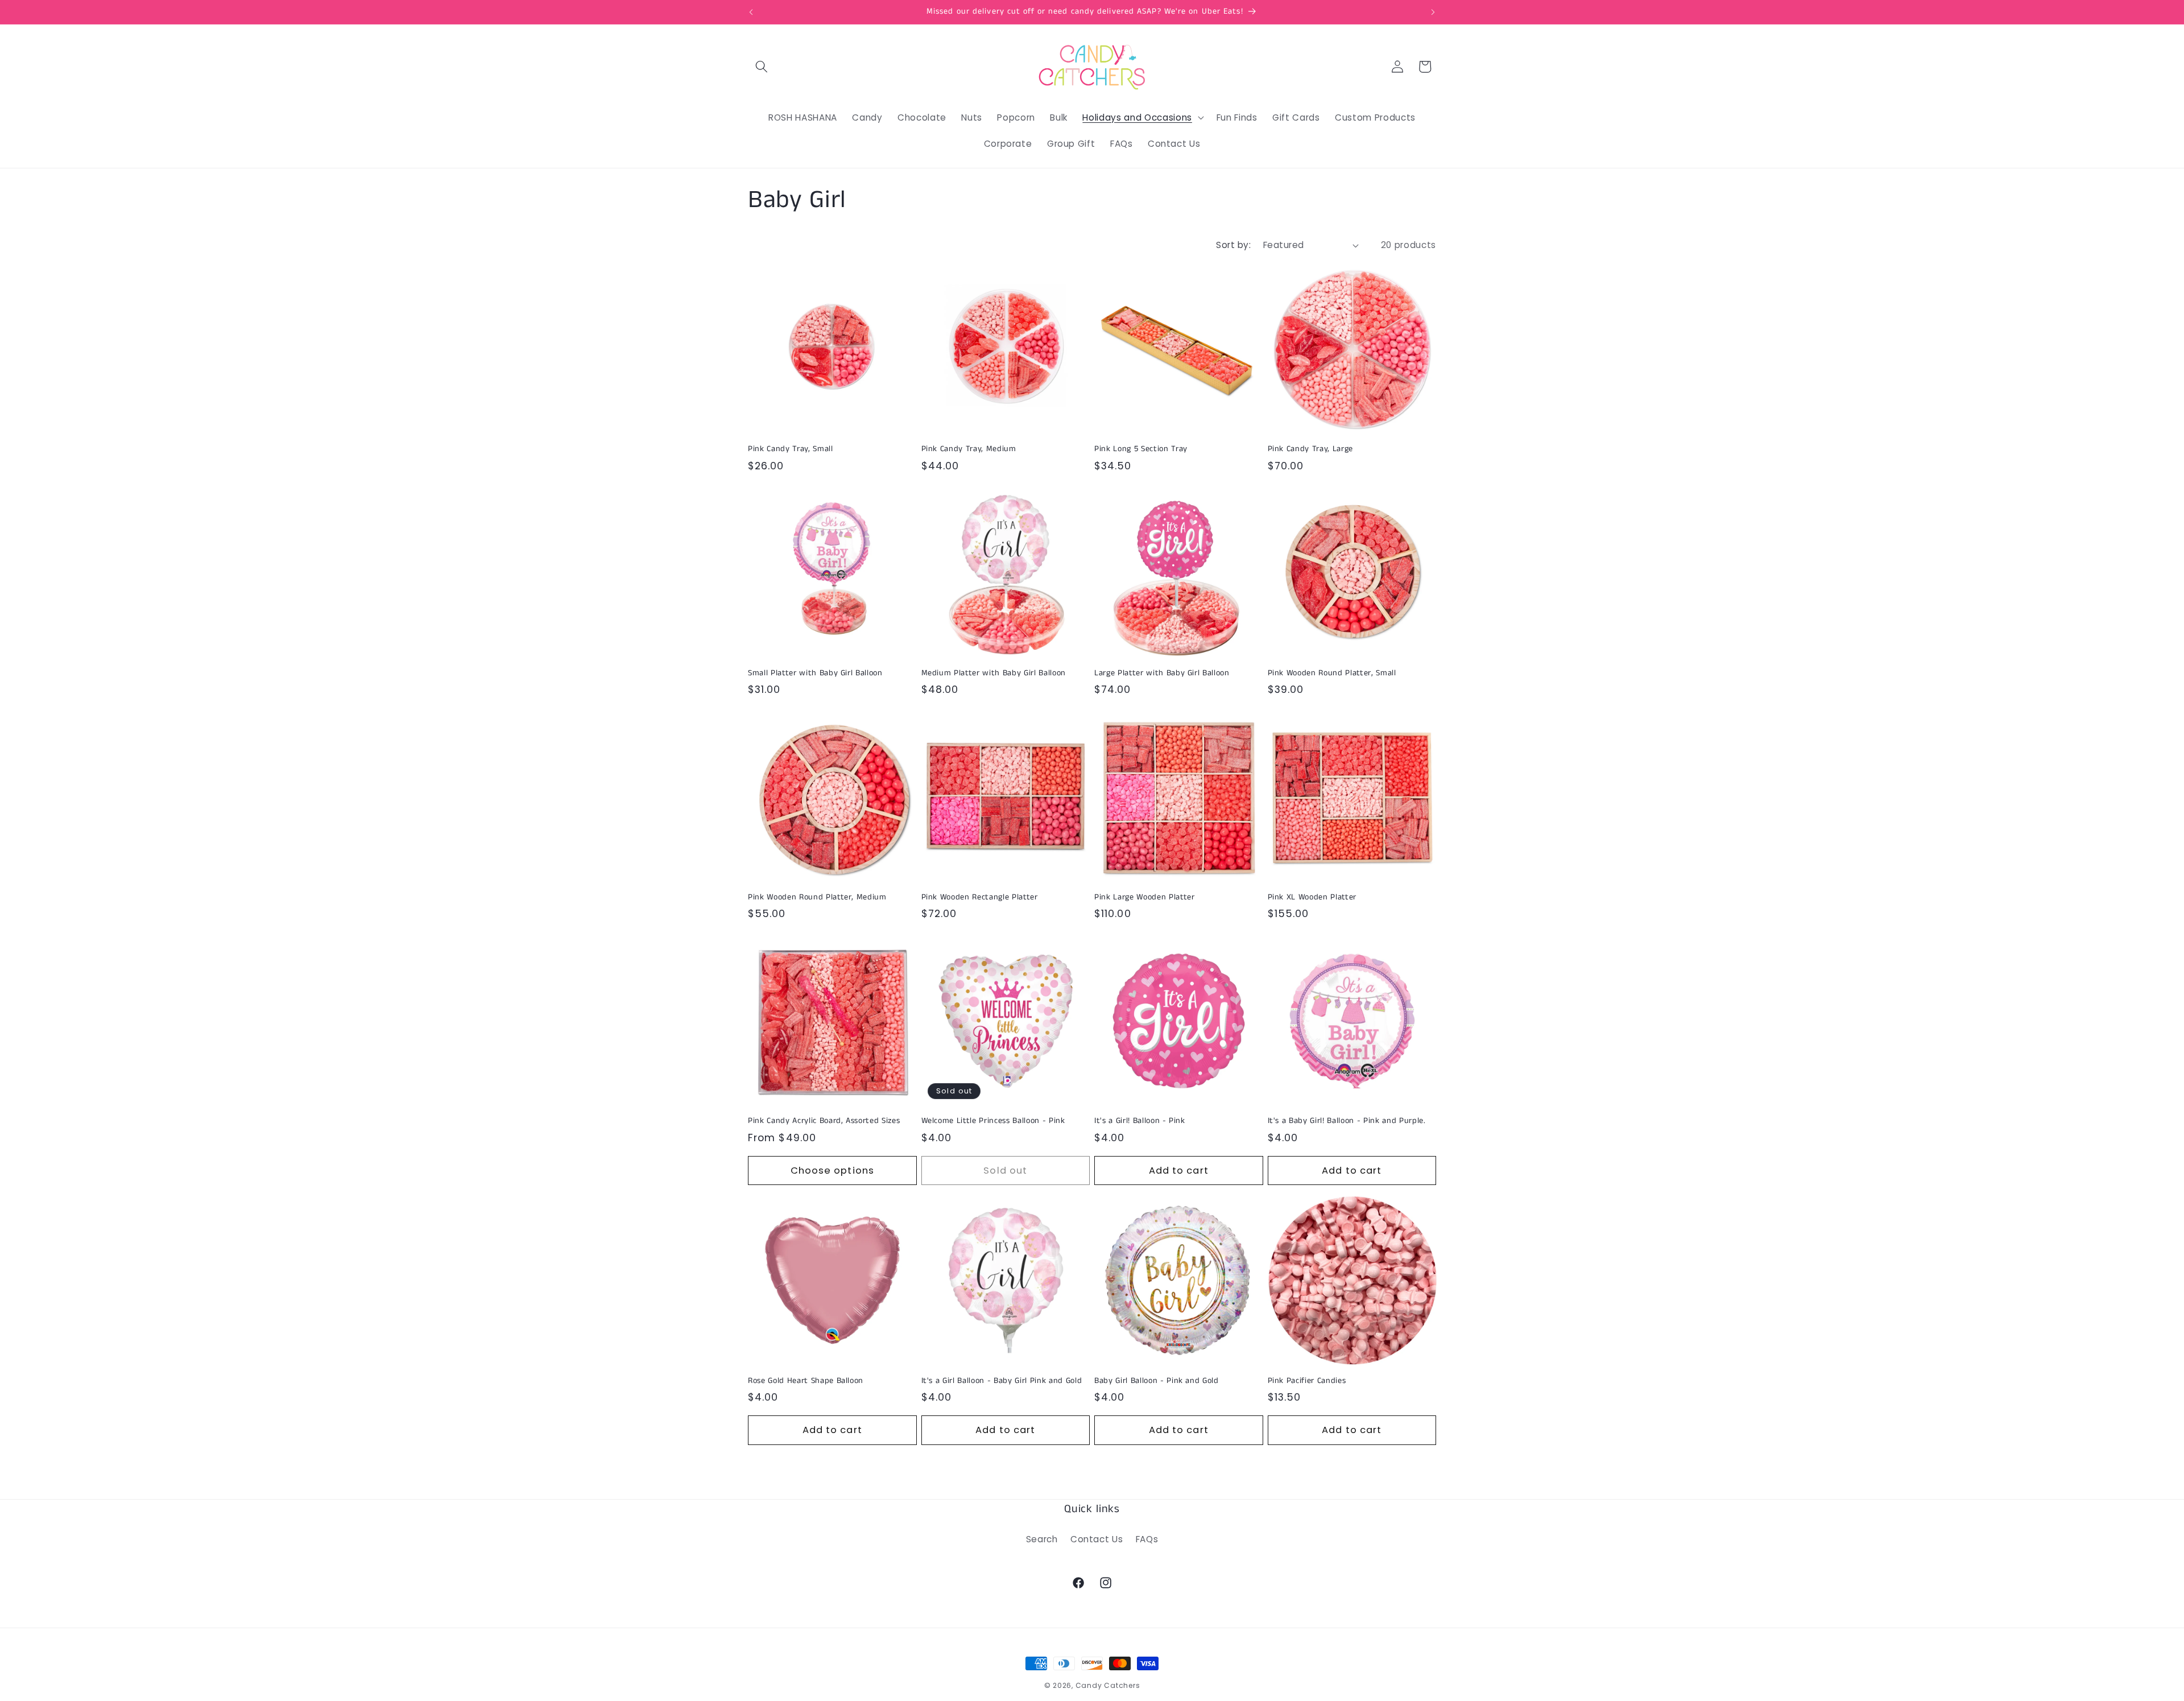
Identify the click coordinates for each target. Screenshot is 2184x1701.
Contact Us (1097, 1539)
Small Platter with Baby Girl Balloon (815, 673)
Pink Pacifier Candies (1307, 1381)
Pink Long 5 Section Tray (1141, 449)
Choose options (832, 1171)
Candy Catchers (1108, 1685)
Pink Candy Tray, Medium (969, 449)
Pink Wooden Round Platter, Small (1332, 673)
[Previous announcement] (751, 12)
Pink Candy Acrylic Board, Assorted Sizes (824, 1121)
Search (1042, 1539)
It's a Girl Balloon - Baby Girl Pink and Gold (1002, 1381)
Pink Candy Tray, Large (1311, 449)
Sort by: (1233, 245)
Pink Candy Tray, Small (791, 449)
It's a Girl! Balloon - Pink (1140, 1121)
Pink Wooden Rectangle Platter (980, 897)
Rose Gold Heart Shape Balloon (806, 1381)
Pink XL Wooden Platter (1312, 897)
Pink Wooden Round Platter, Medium (817, 897)
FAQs (1147, 1539)
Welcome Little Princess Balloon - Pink (993, 1121)
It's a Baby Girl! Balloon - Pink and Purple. (1347, 1121)
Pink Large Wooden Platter (1145, 897)
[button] (762, 67)
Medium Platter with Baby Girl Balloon (994, 673)
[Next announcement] (1433, 12)
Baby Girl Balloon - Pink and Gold (1157, 1381)
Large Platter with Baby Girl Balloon (1162, 673)
